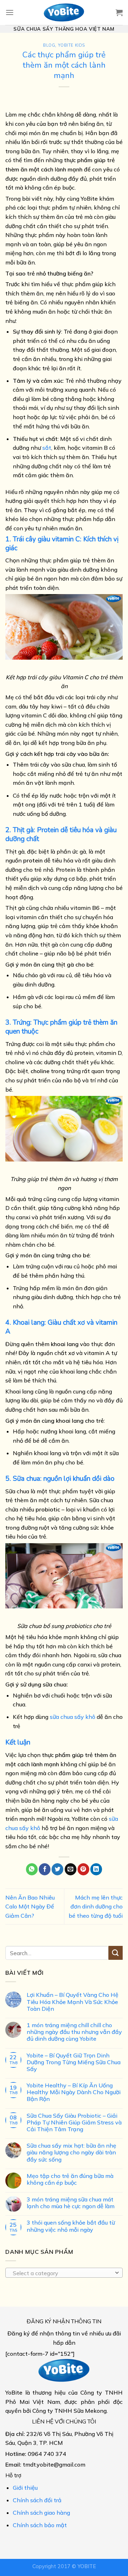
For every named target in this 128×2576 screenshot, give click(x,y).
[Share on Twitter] (57, 1869)
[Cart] (119, 12)
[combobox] (64, 2273)
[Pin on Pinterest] (83, 1869)
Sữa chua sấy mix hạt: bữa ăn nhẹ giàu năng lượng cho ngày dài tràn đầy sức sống (71, 2153)
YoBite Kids (71, 45)
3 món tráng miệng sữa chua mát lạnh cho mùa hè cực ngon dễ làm (71, 2203)
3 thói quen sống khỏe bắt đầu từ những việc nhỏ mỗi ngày (71, 2226)
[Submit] (116, 1953)
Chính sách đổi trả (37, 2500)
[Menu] (10, 12)
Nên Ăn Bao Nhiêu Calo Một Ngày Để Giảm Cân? (30, 1907)
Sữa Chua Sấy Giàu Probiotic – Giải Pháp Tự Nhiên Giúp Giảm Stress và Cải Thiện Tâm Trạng (74, 2122)
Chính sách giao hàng (41, 2513)
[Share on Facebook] (45, 1869)
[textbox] (62, 2273)
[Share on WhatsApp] (32, 1869)
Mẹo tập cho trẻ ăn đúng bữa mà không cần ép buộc (70, 2179)
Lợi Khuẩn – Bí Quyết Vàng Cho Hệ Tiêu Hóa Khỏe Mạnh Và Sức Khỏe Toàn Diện (73, 2002)
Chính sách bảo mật (40, 2525)
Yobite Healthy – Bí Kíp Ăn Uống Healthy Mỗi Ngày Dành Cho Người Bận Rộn (74, 2093)
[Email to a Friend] (71, 1869)
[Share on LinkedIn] (96, 1869)
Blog (49, 45)
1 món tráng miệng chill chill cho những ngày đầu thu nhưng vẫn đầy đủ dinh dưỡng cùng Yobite (74, 2032)
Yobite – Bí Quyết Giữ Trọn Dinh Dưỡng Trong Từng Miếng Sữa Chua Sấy (74, 2062)
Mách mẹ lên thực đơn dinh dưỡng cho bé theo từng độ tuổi (96, 1907)
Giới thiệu (25, 2488)
